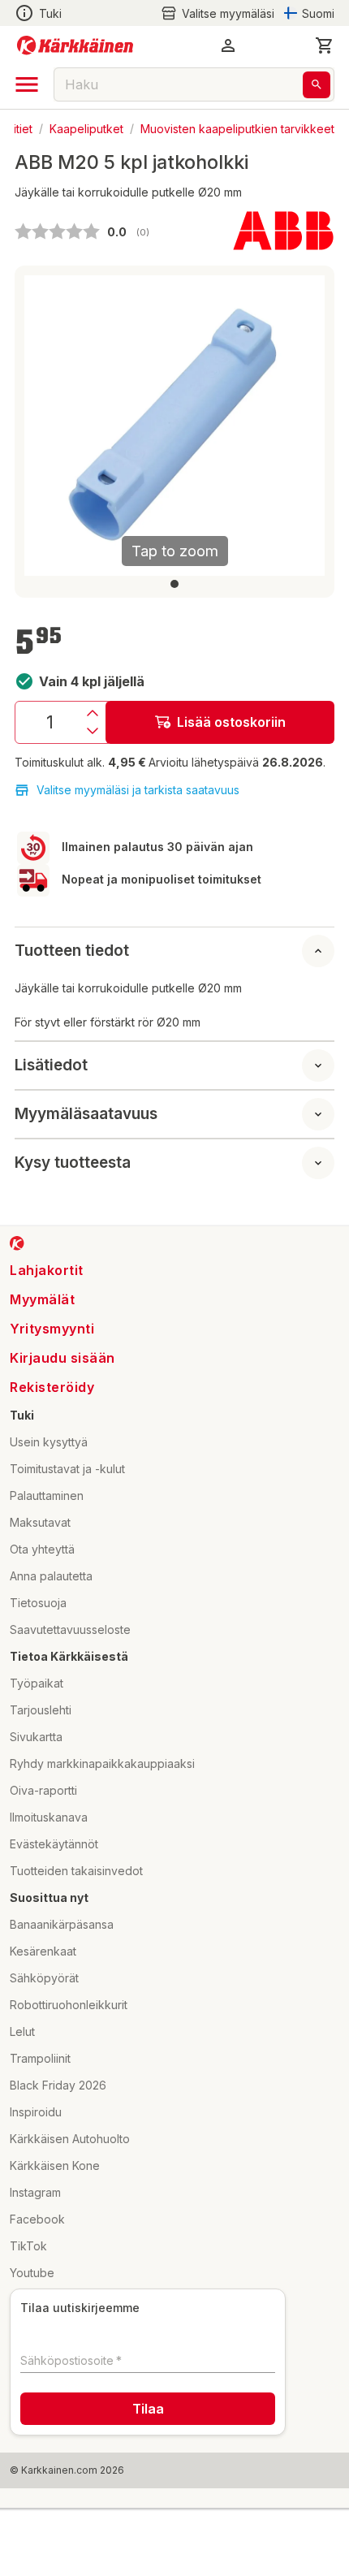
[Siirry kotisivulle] (75, 45)
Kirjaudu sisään (62, 1358)
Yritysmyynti (52, 1329)
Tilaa (148, 2409)
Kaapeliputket (86, 128)
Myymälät (42, 1299)
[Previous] (46, 426)
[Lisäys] (93, 713)
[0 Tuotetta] (325, 45)
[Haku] (317, 85)
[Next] (303, 426)
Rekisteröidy (52, 1387)
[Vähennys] (93, 731)
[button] (218, 13)
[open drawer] (27, 84)
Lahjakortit (47, 1270)
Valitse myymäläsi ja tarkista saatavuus (138, 790)
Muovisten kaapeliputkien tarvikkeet (237, 128)
